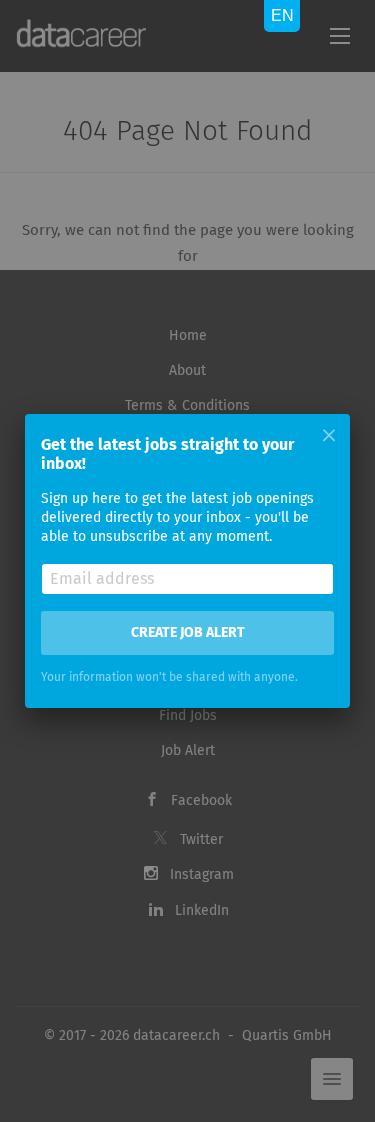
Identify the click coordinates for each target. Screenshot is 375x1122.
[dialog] (187, 561)
